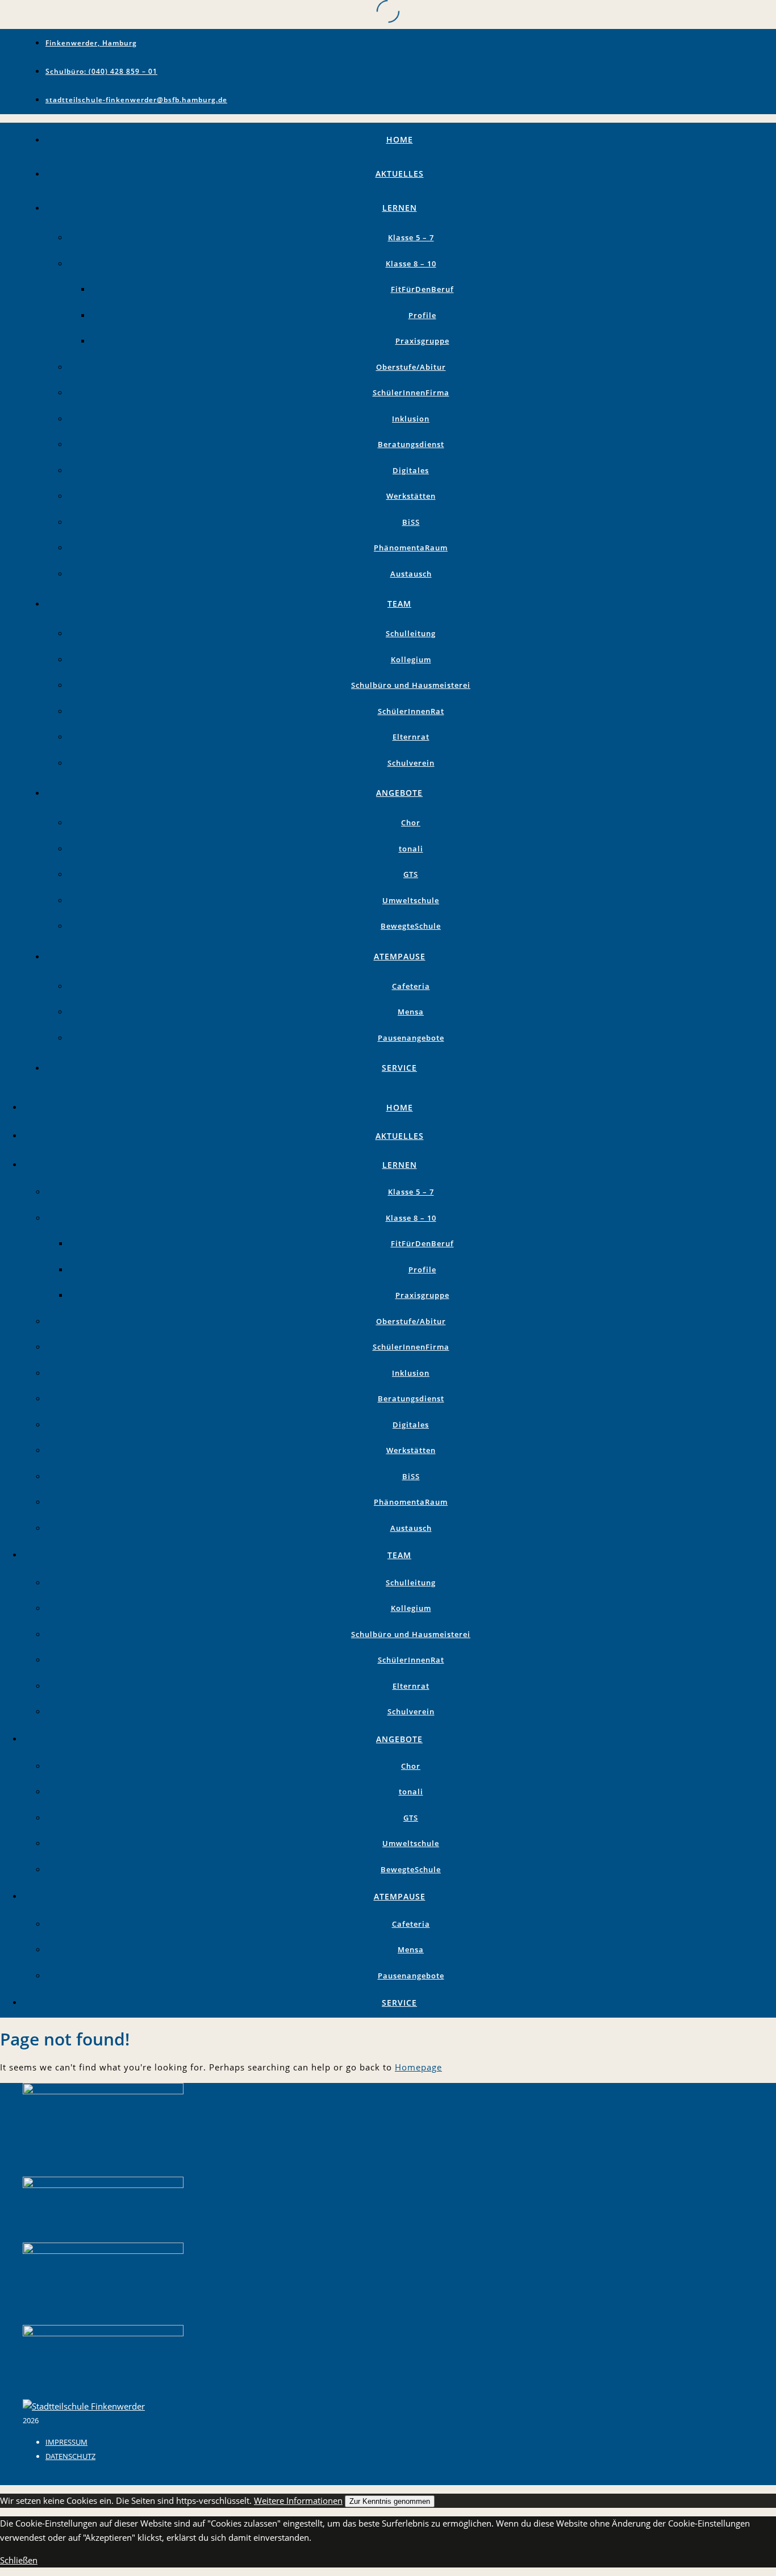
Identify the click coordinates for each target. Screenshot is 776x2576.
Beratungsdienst (411, 444)
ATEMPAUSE (400, 956)
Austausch (411, 574)
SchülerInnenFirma (411, 393)
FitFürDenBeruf (422, 289)
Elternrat (411, 737)
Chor (411, 823)
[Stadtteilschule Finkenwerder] (84, 2406)
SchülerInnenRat (411, 711)
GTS (411, 874)
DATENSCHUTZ (70, 2456)
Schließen (19, 2560)
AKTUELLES (400, 174)
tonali (411, 849)
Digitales (411, 470)
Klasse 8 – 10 (411, 264)
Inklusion (411, 419)
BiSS (411, 522)
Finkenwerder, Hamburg (91, 43)
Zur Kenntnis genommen (390, 2501)
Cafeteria (411, 986)
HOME (400, 139)
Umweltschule (411, 900)
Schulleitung (411, 633)
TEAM (399, 604)
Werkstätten (411, 496)
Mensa (411, 1012)
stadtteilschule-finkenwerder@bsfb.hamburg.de (136, 100)
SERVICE (399, 1068)
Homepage (418, 2067)
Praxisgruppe (422, 341)
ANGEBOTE (399, 793)
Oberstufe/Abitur (411, 367)
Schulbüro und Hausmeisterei (411, 685)
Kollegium (411, 659)
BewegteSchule (411, 926)
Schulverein (411, 763)
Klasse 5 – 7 (411, 237)
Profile (422, 315)
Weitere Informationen (298, 2500)
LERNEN (400, 208)
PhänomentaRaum (411, 548)
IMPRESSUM (66, 2442)
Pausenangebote (411, 1038)
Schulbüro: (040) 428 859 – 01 (101, 71)
